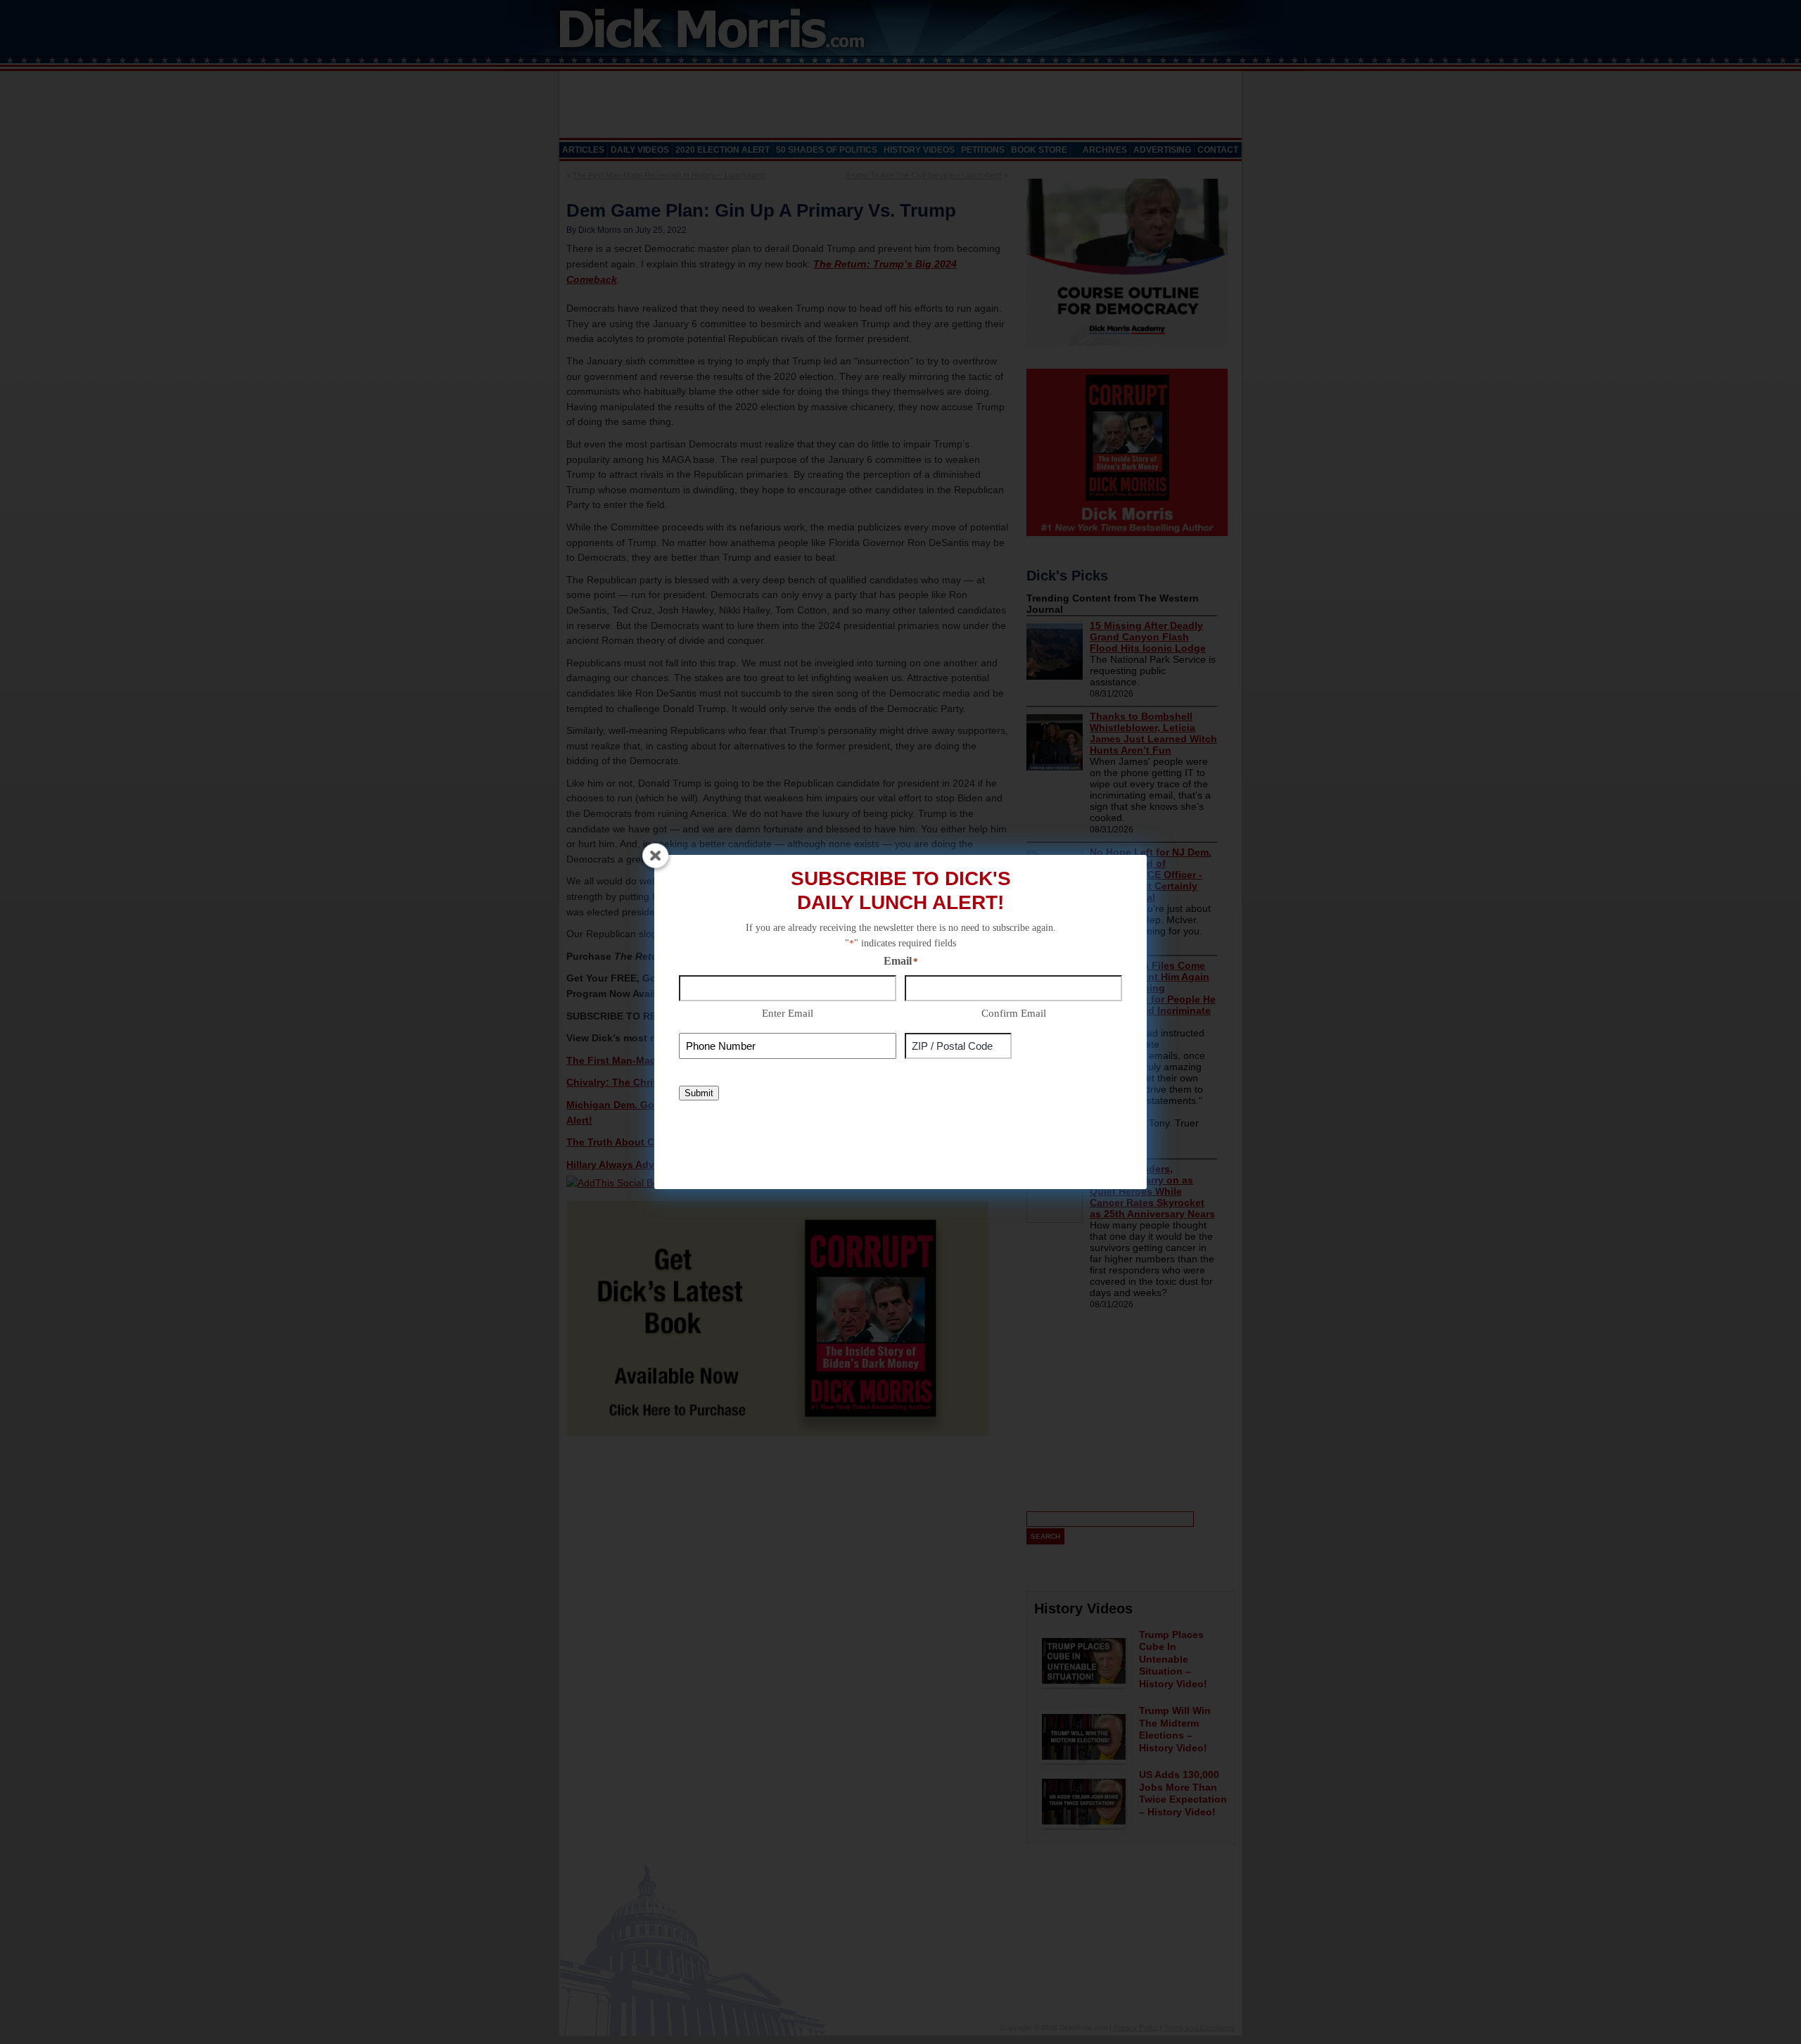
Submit (699, 1093)
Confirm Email (1014, 1013)
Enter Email (788, 1013)
